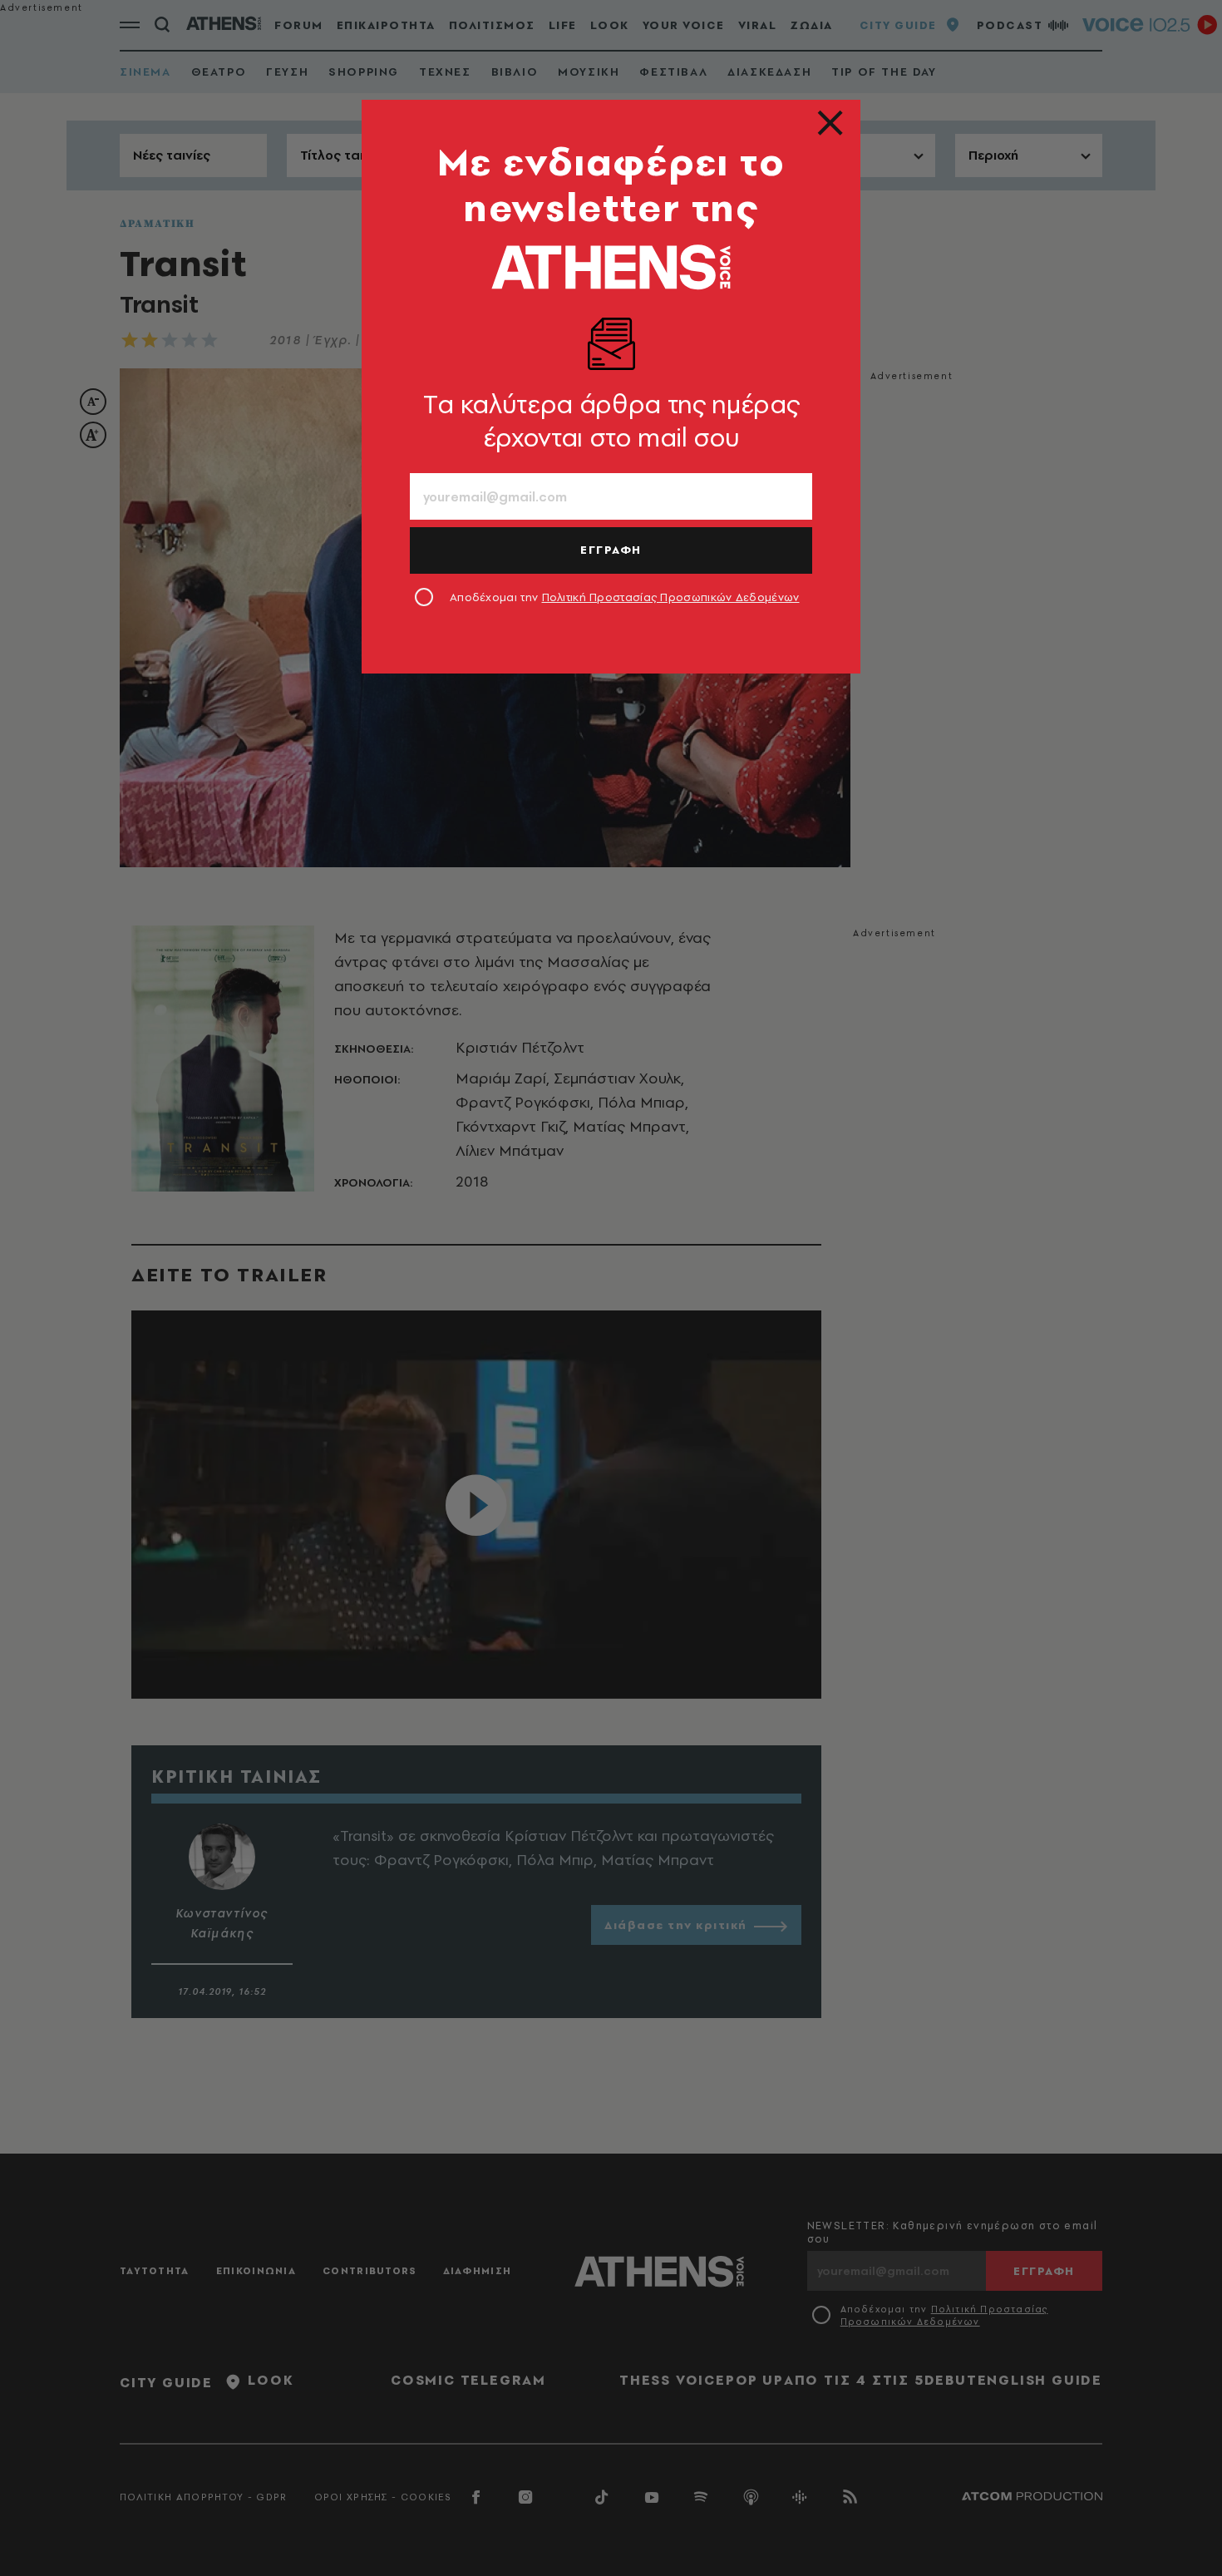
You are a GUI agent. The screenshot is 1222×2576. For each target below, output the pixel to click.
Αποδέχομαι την (625, 597)
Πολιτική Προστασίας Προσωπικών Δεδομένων (671, 597)
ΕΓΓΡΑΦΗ (611, 550)
